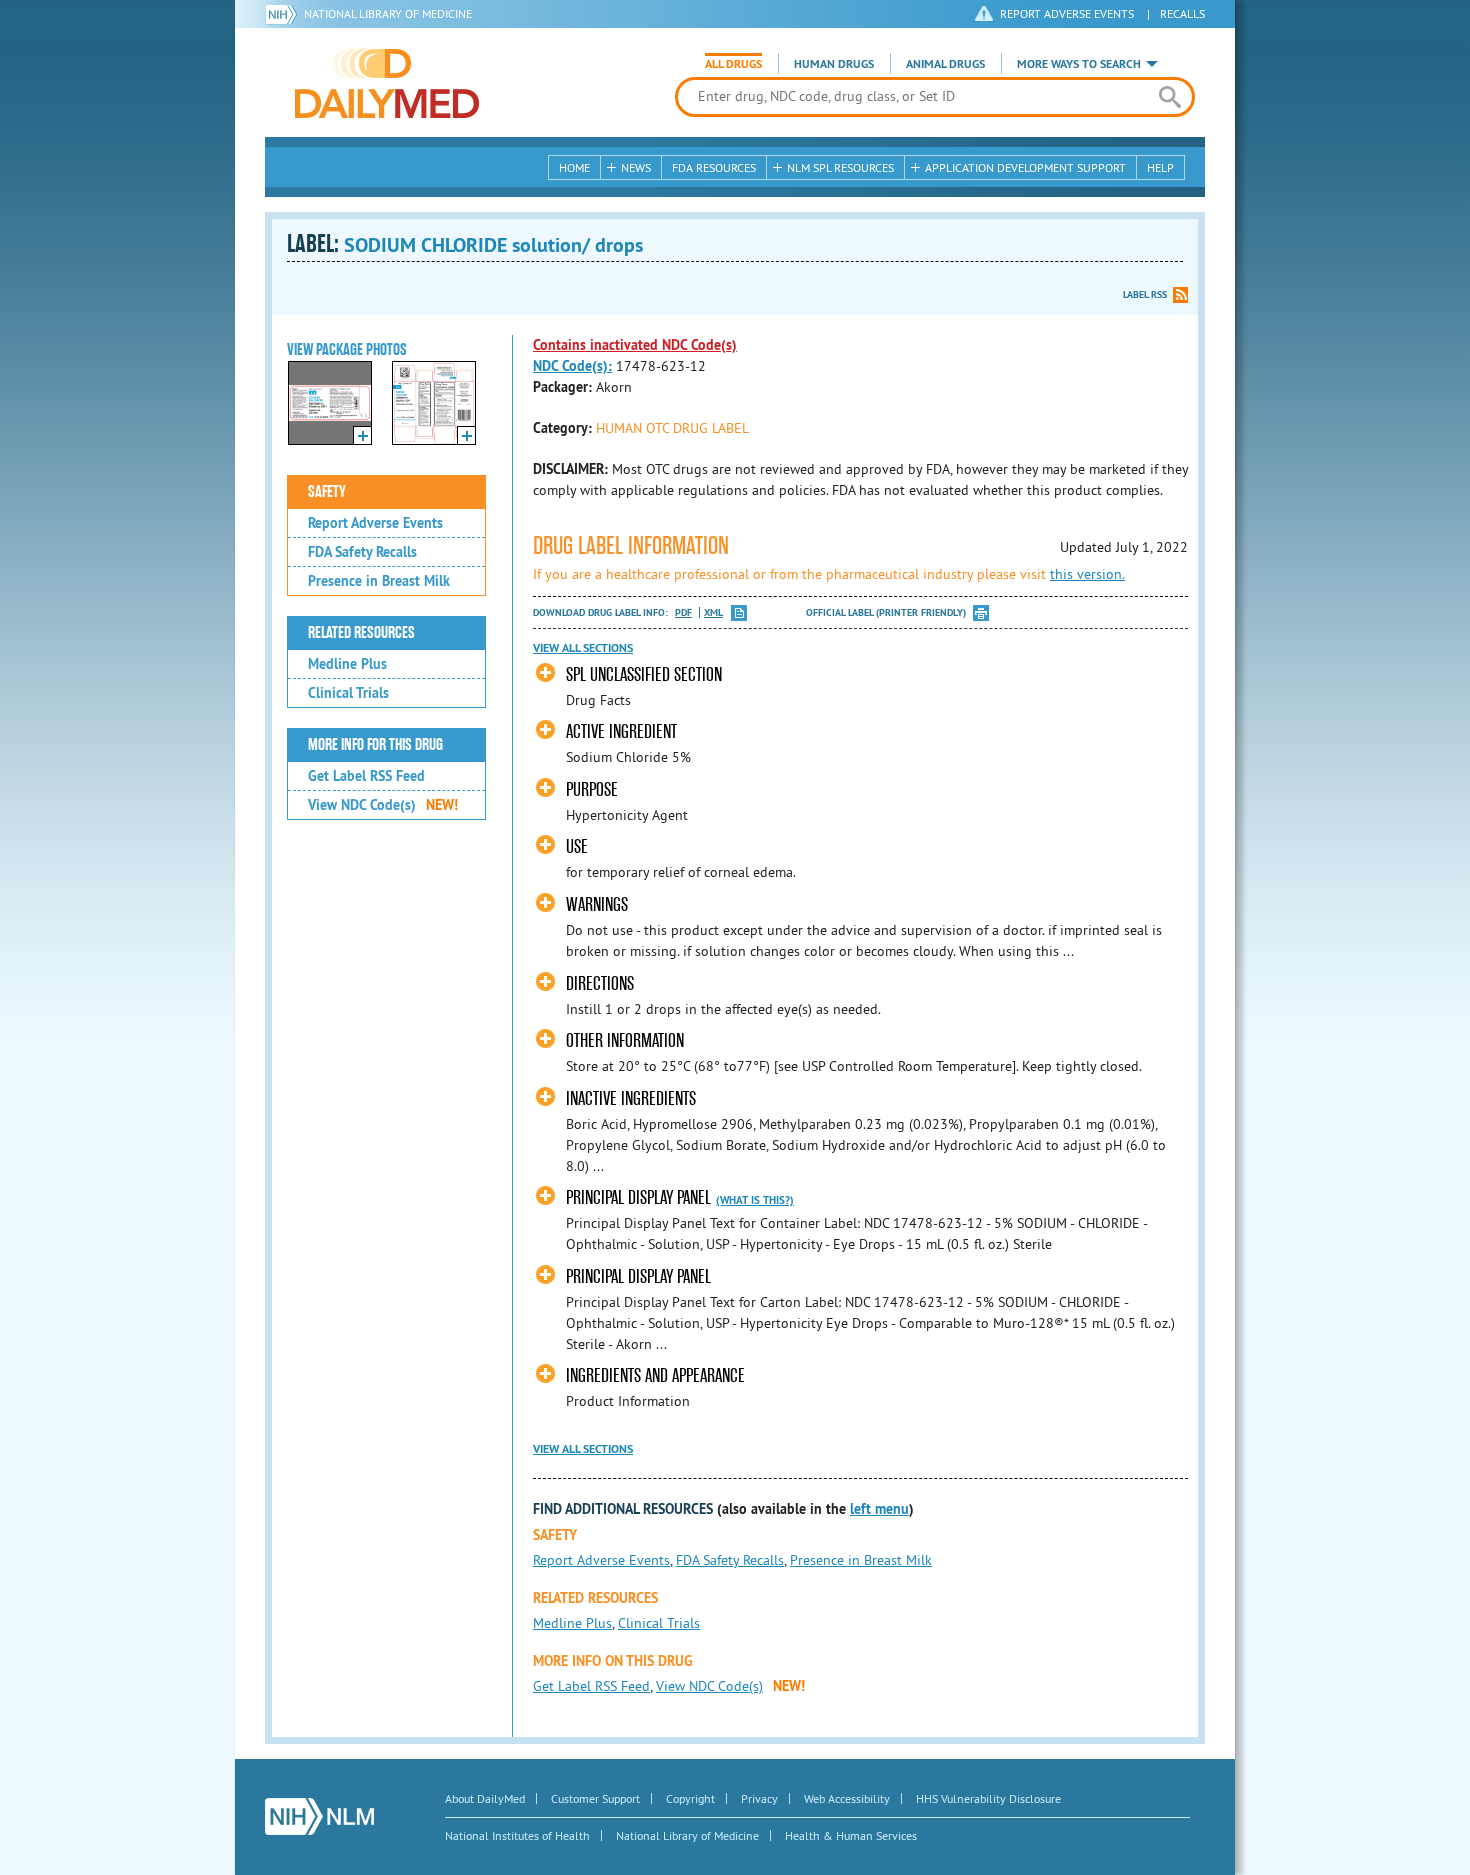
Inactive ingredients (631, 1098)
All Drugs (733, 64)
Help (1160, 167)
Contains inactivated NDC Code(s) (635, 345)
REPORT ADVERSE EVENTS (1067, 13)
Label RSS (1145, 294)
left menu (879, 1509)
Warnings (597, 904)
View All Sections (583, 648)
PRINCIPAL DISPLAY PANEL (638, 1197)
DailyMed (387, 83)
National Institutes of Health (517, 1835)
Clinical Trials (348, 693)
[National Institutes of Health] (284, 14)
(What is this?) (755, 1200)
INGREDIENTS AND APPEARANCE (655, 1375)
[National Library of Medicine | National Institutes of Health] (319, 1816)
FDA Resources (714, 167)
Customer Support (595, 1798)
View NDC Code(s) (383, 805)
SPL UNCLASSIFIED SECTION (644, 674)
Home (574, 167)
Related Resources (361, 633)
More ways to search (1079, 64)
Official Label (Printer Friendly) (886, 612)
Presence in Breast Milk (379, 581)
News (636, 167)
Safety (327, 492)
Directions (600, 983)
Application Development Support (1025, 167)
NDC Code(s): (572, 366)
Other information (625, 1040)
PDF (683, 612)
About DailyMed (485, 1798)
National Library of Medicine (388, 13)
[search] (1169, 97)
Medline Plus (347, 664)
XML (713, 612)
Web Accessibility (847, 1798)
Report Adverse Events (375, 523)
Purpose (592, 789)
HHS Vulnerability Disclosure (988, 1798)
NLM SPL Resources (840, 167)
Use (577, 846)
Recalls (1182, 13)
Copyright (690, 1798)
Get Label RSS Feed (366, 776)
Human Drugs (834, 64)
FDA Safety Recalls (362, 552)
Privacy (759, 1798)
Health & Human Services (851, 1835)
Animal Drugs (945, 64)
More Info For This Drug (375, 745)
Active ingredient (621, 731)
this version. (1087, 574)
